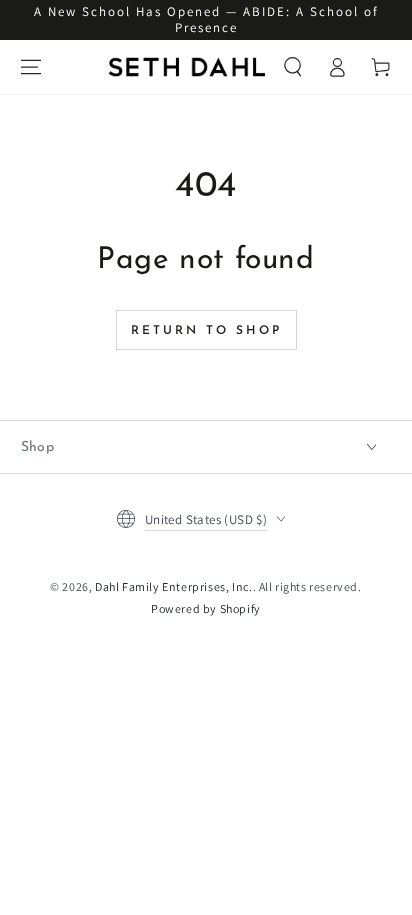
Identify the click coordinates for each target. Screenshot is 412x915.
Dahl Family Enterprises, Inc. (173, 586)
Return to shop (206, 331)
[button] (293, 67)
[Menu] (31, 67)
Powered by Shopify (206, 608)
